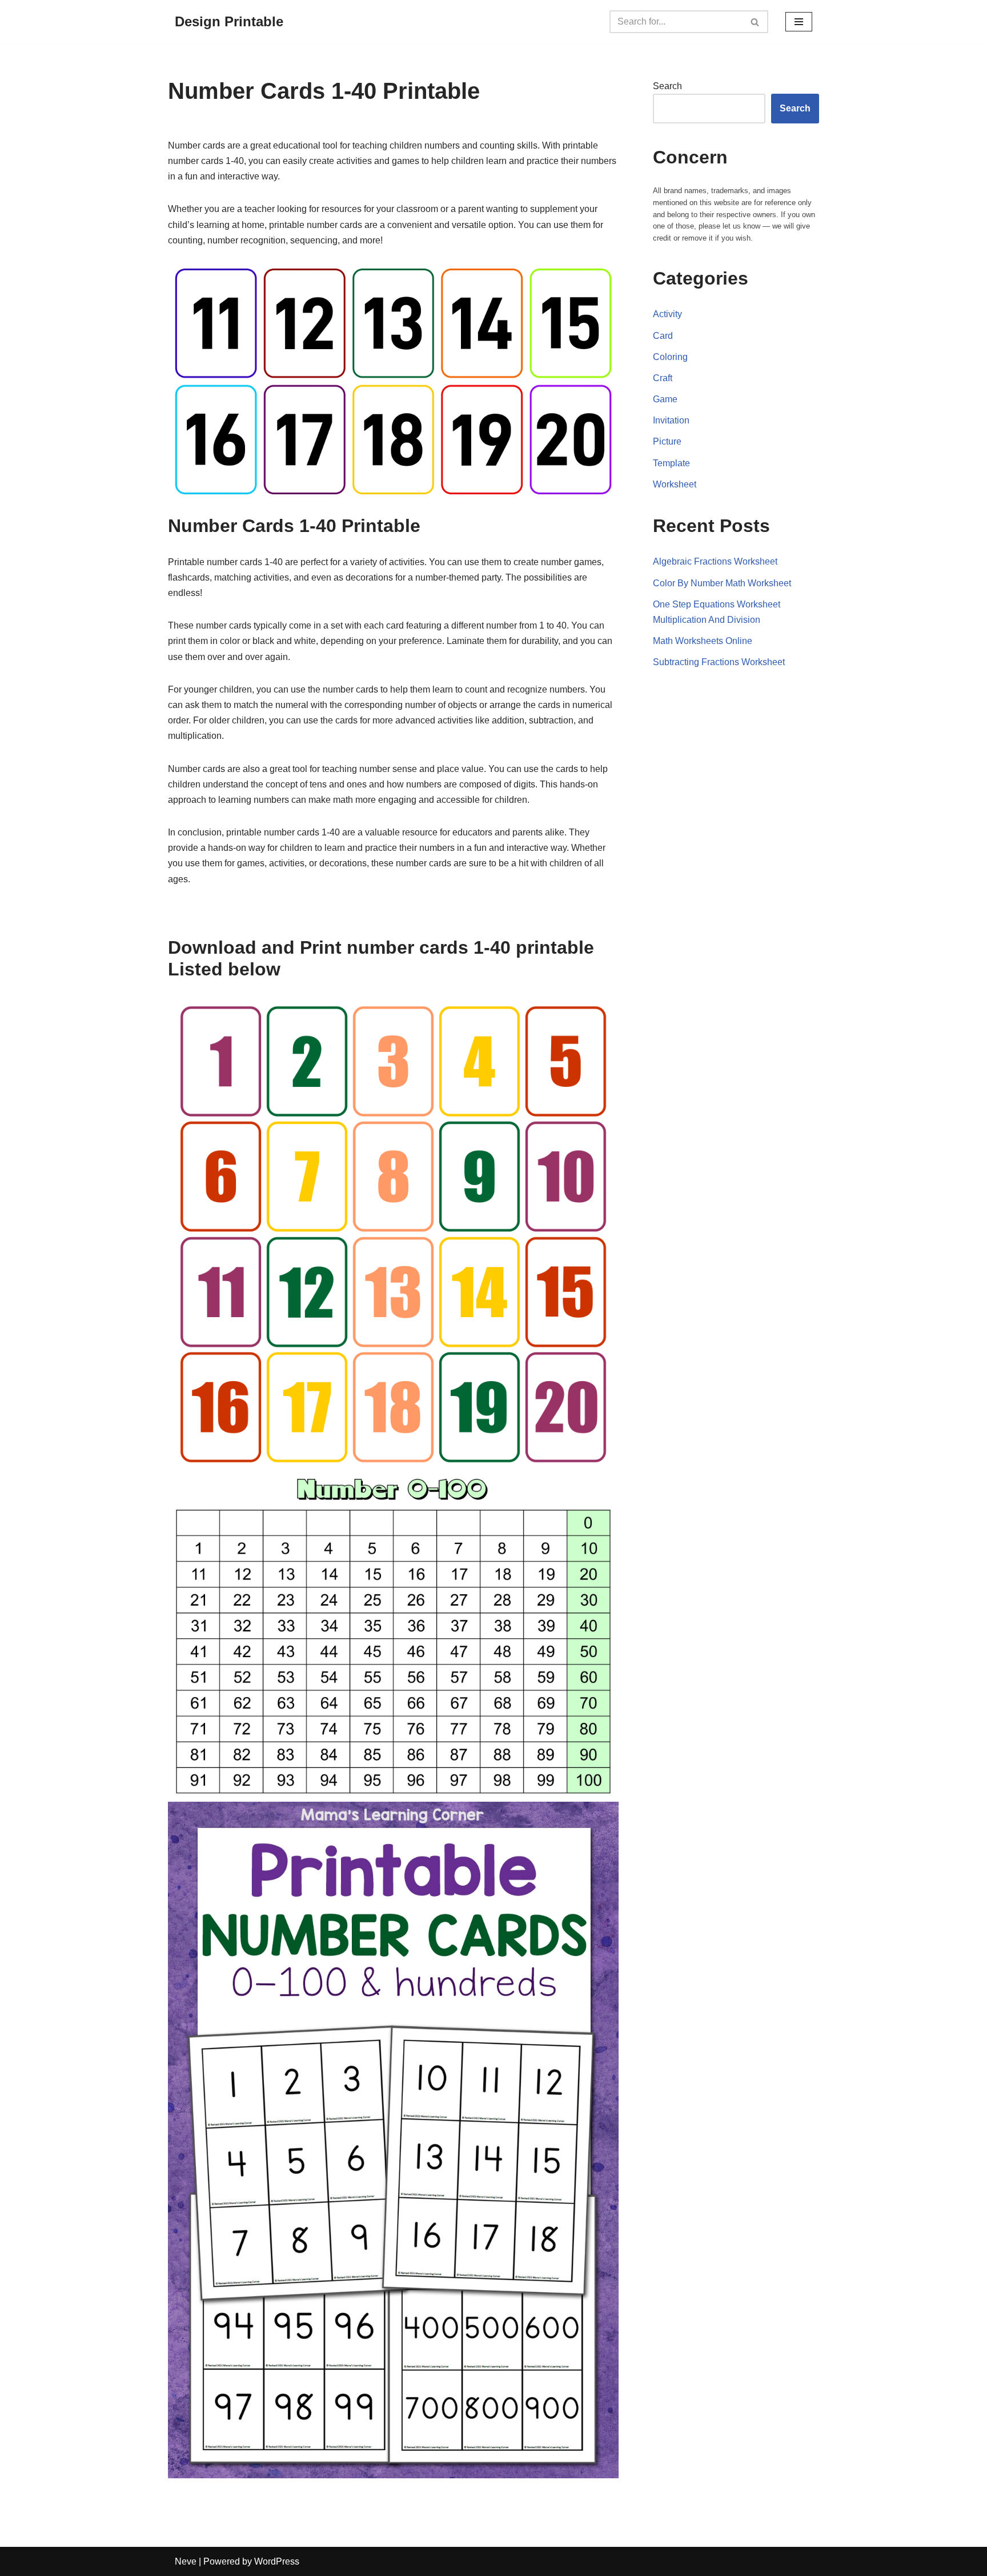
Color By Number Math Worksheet (722, 583)
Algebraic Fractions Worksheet (715, 561)
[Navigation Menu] (799, 22)
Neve (186, 2561)
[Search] (755, 22)
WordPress (277, 2561)
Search (667, 86)
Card (663, 336)
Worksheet (675, 484)
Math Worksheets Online (703, 641)
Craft (663, 378)
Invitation (671, 420)
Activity (667, 314)
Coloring (670, 357)
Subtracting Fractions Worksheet (719, 662)
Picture (667, 441)
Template (671, 463)
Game (665, 399)
